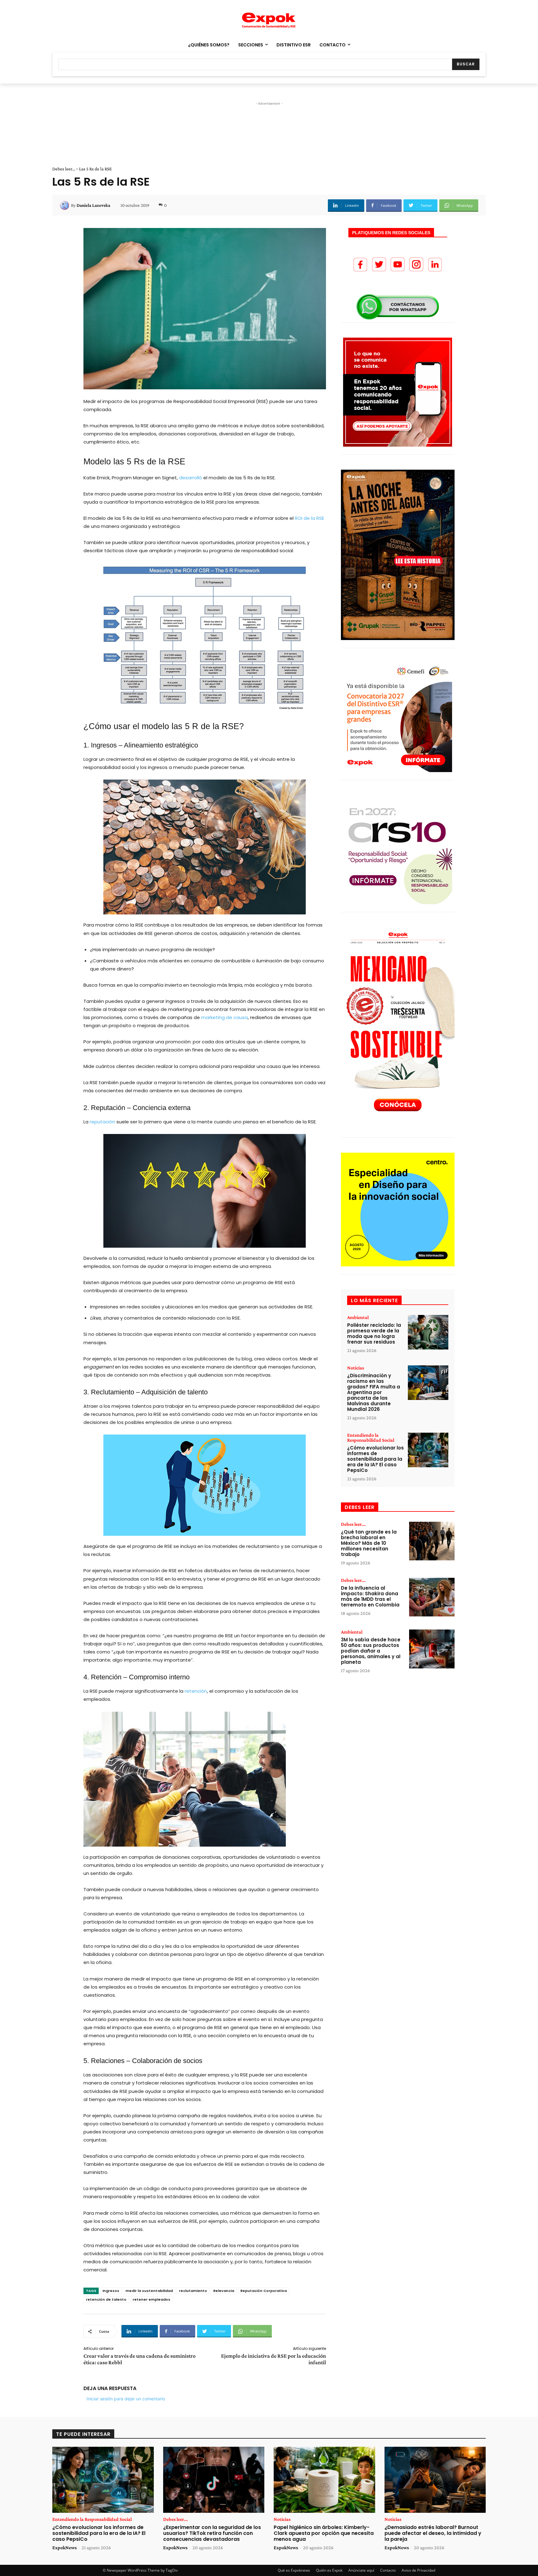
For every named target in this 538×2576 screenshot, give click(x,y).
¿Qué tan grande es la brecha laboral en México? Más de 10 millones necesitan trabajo (369, 1543)
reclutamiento (193, 2291)
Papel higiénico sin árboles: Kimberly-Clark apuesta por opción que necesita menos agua (324, 2533)
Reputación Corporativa (264, 2291)
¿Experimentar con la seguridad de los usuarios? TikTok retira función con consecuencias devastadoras (212, 2533)
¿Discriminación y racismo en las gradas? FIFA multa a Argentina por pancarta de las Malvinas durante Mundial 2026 (374, 1392)
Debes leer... (64, 169)
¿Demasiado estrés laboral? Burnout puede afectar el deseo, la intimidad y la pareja (433, 2533)
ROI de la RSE (309, 518)
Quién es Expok (329, 2570)
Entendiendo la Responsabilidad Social (371, 1438)
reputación (103, 1122)
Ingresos (111, 2291)
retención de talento (106, 2299)
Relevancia (224, 2291)
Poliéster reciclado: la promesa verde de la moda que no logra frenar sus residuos (374, 1333)
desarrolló (191, 478)
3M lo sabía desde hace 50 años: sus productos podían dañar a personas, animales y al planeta (371, 1651)
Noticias (356, 1368)
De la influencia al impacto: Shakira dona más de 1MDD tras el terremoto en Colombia (370, 1596)
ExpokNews (64, 2548)
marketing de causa (224, 1017)
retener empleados (151, 2299)
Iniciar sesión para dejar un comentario (126, 2399)
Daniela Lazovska (93, 205)
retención (196, 1691)
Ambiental (358, 1317)
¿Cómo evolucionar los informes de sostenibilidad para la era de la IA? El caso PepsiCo (375, 1459)
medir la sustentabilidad (149, 2291)
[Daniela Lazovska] (65, 205)
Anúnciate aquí (361, 2570)
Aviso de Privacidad (418, 2570)
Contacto (388, 2570)
